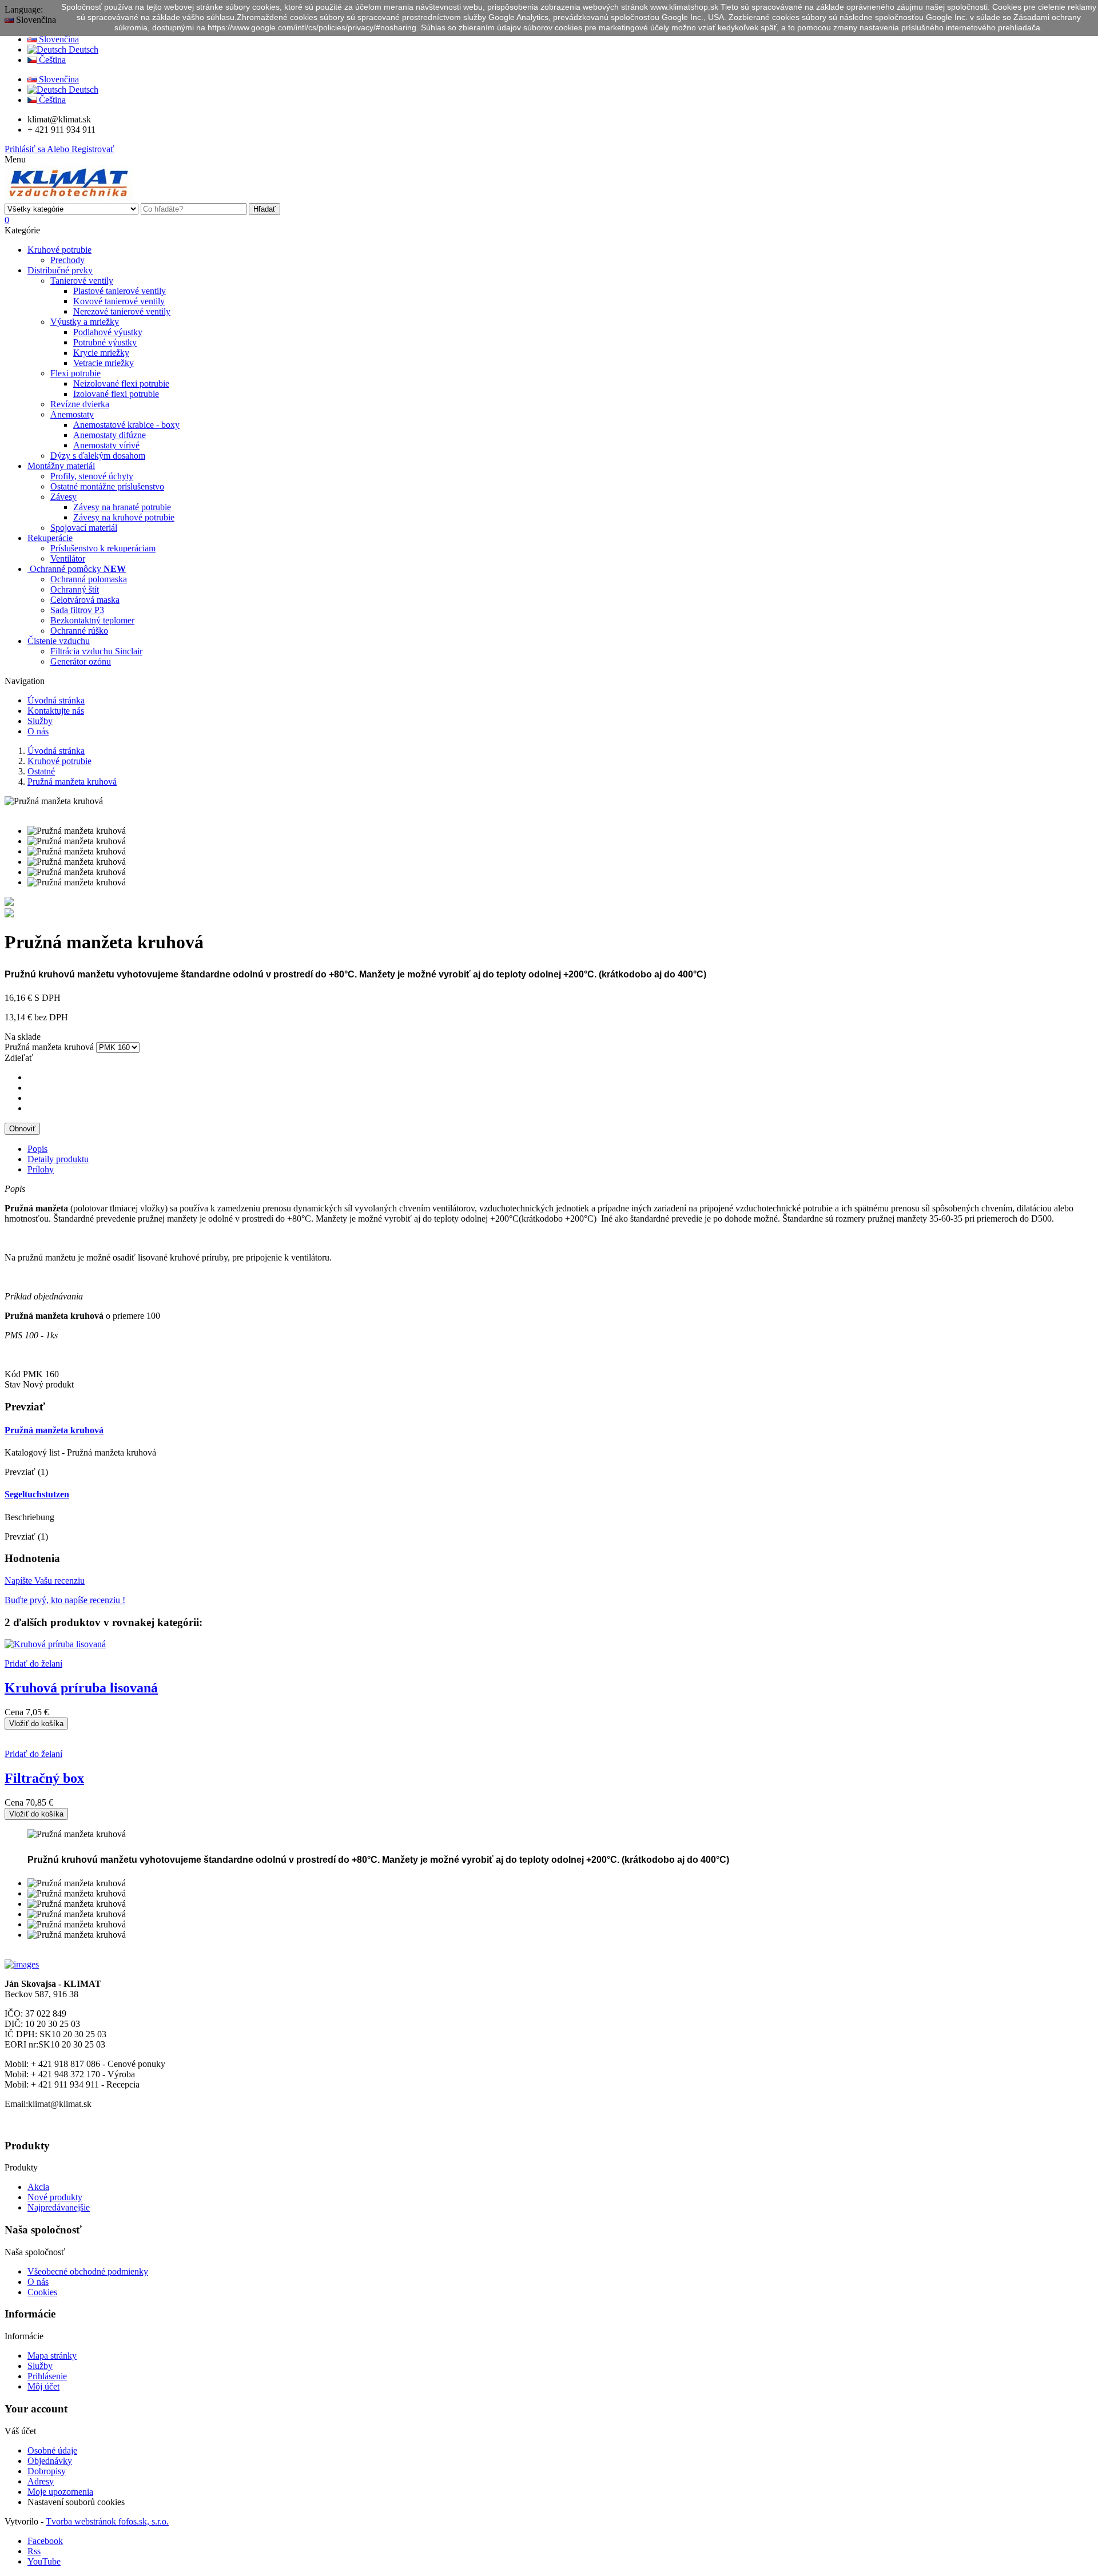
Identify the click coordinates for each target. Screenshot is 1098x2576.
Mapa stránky (52, 2356)
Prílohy (41, 1169)
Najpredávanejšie (59, 2207)
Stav (14, 1384)
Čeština (51, 60)
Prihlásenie (47, 2376)
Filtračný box (44, 1778)
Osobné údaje (52, 2450)
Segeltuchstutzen (37, 1494)
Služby (40, 2366)
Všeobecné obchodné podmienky (88, 2271)
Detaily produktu (58, 1159)
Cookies (42, 2292)
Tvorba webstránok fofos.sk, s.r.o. (107, 2521)
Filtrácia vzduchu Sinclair (96, 651)
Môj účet (43, 2386)
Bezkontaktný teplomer (92, 620)
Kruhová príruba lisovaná (81, 1688)
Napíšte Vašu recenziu (45, 1581)
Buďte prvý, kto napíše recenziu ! (65, 1600)
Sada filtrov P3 (77, 610)
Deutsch (82, 49)
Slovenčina (58, 39)
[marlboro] (22, 1964)
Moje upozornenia (60, 2492)
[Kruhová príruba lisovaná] (9, 903)
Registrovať (81, 149)
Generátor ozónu (81, 661)
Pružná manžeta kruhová (54, 1430)
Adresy (41, 2481)
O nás (38, 2282)
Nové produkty (55, 2197)
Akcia (38, 2187)
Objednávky (50, 2461)
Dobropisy (47, 2471)
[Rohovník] (9, 914)
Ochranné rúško (79, 631)
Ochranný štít (75, 589)
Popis (37, 1149)
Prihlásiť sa (26, 149)
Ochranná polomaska (89, 579)
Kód (14, 1374)
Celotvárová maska (85, 600)
